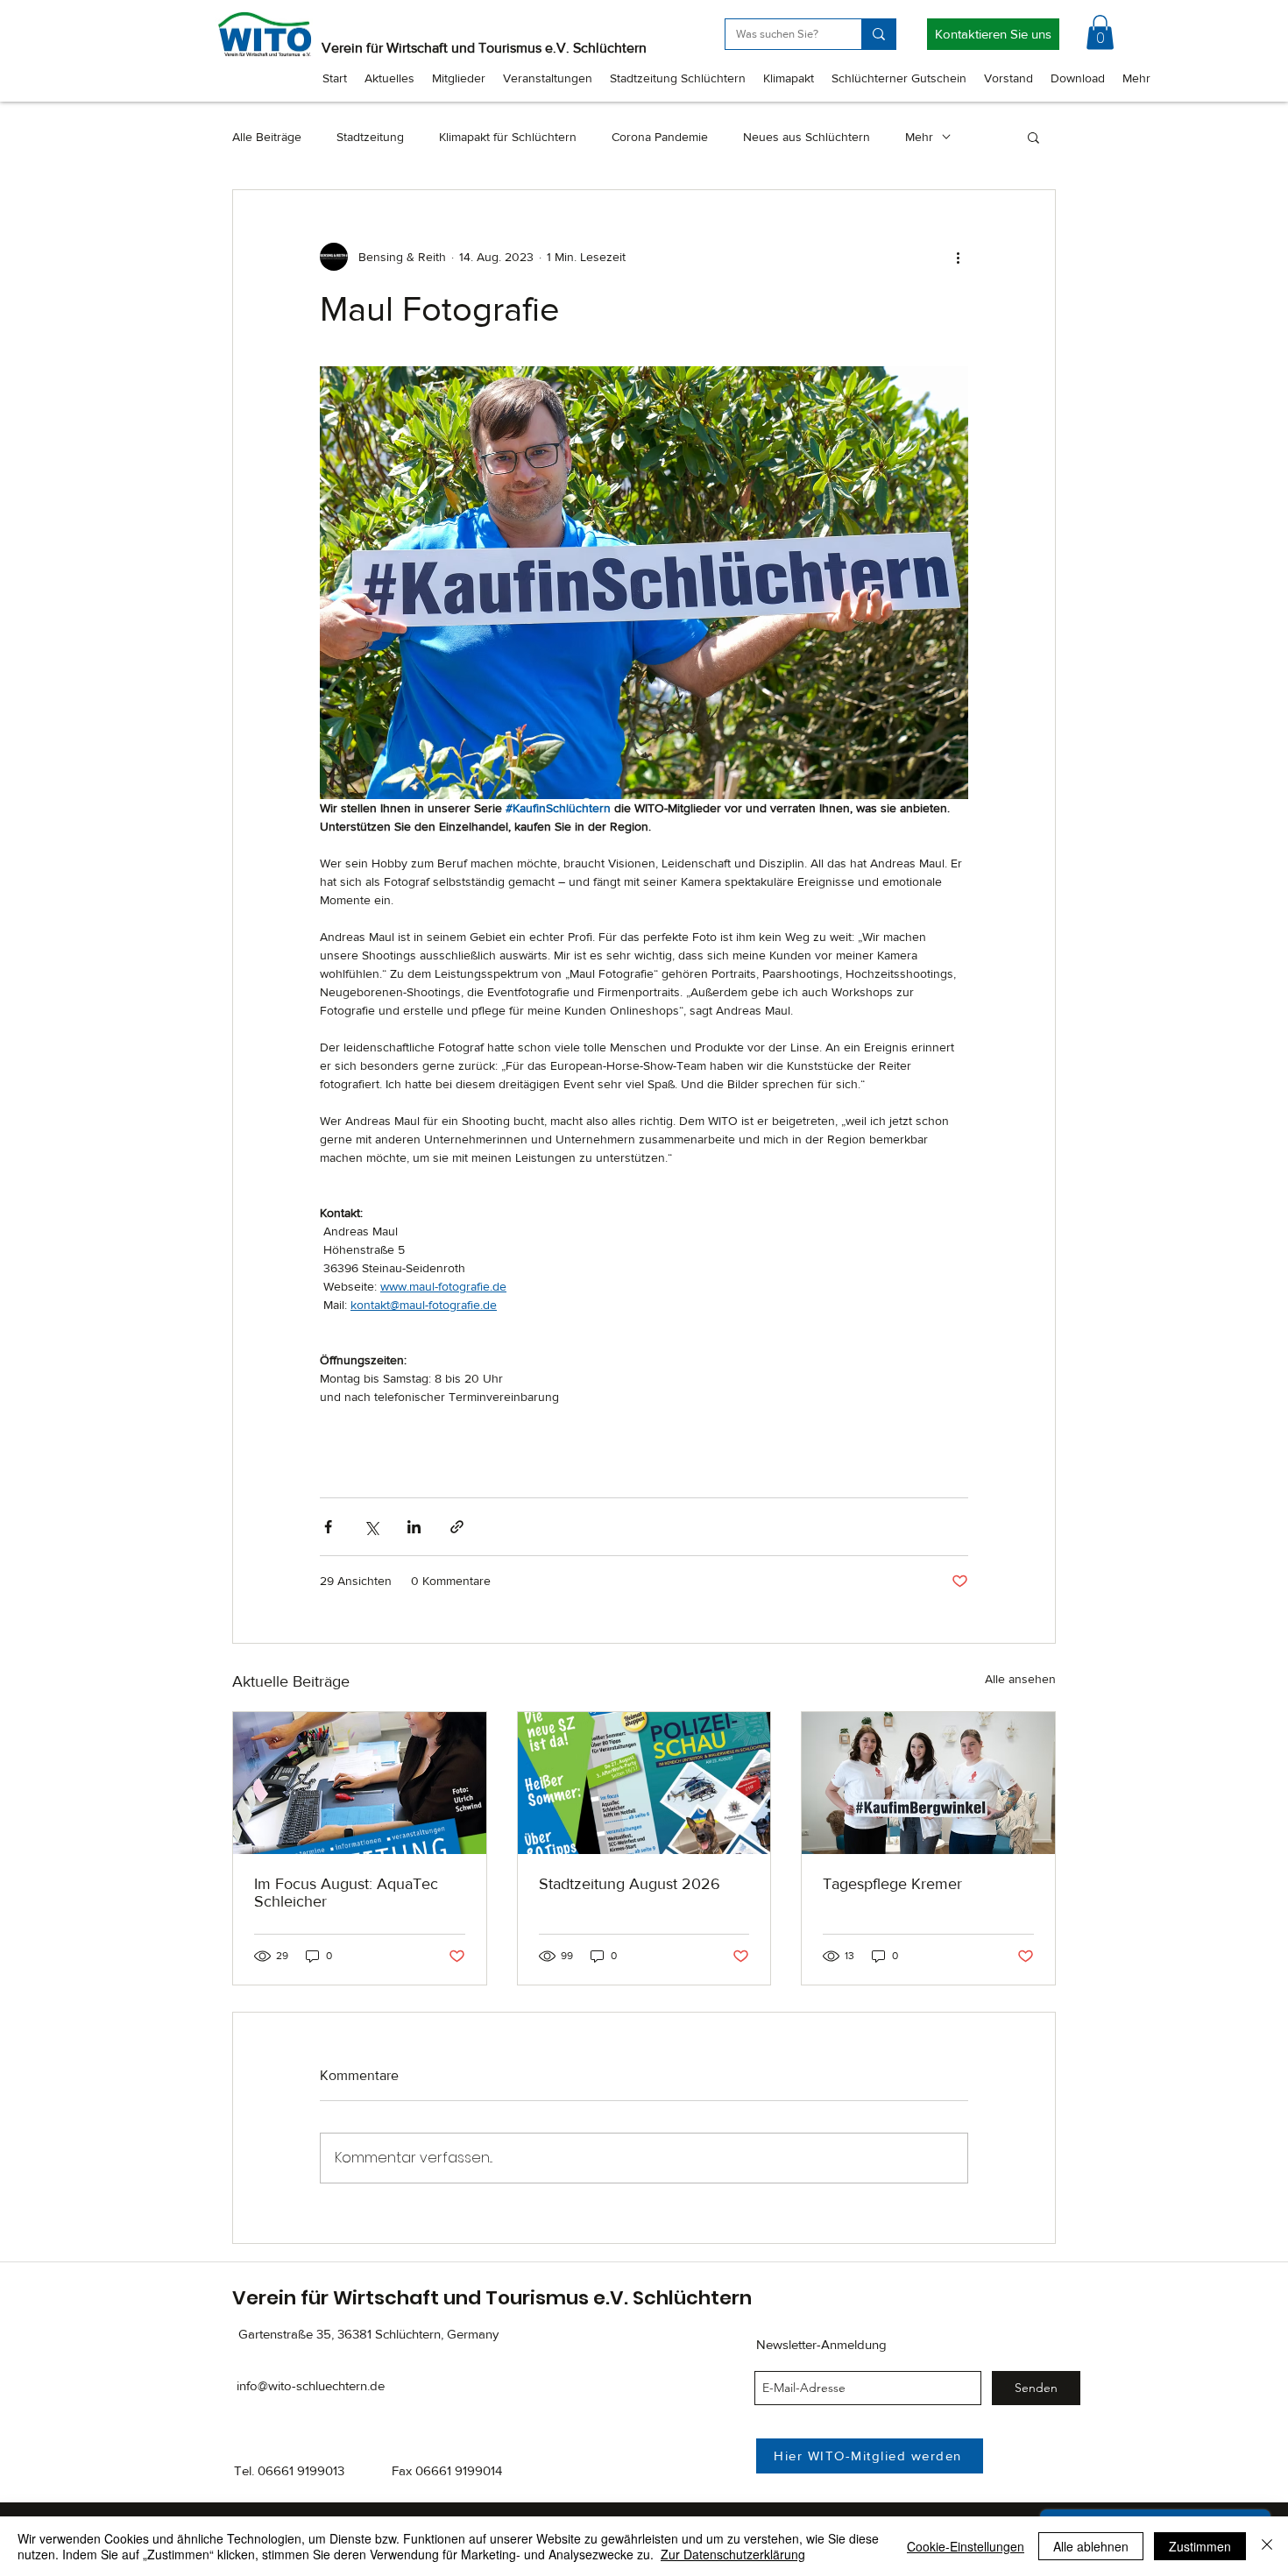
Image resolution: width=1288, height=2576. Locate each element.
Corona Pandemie (660, 137)
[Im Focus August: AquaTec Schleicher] (360, 1783)
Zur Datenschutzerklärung (733, 2554)
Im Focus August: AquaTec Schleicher (346, 1893)
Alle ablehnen (1091, 2546)
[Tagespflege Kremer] (928, 1783)
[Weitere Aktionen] (958, 257)
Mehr (919, 137)
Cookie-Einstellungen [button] (966, 2546)
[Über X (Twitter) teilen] (371, 1527)
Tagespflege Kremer (892, 1884)
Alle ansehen (1020, 1679)
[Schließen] (1267, 2546)
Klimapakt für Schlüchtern (508, 137)
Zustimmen (1200, 2546)
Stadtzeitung (370, 137)
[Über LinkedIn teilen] (414, 1527)
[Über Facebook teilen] (328, 1527)
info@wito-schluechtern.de (311, 2385)
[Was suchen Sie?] (878, 34)
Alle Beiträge (267, 137)
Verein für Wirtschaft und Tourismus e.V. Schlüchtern (484, 48)
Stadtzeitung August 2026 (630, 1884)
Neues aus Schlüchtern (807, 137)
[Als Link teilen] (457, 1527)
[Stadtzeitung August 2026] (644, 1783)
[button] (1100, 32)
